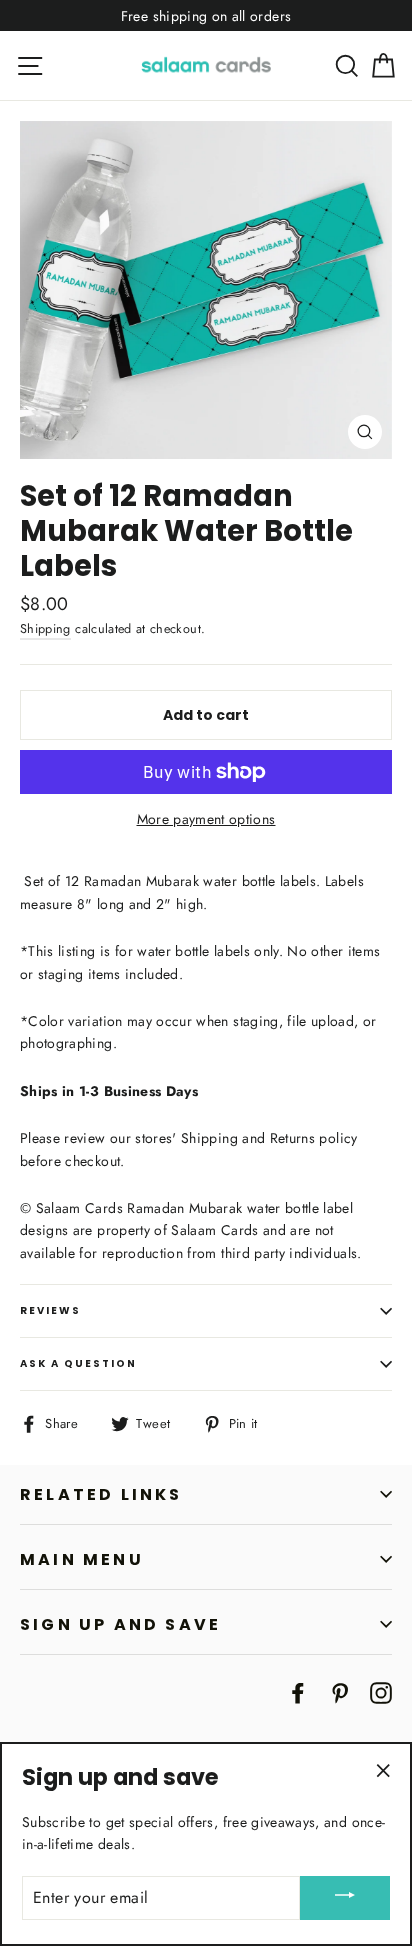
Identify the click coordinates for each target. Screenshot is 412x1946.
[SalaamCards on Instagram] (381, 1692)
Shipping (45, 629)
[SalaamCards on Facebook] (298, 1692)
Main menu (82, 1559)
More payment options (206, 819)
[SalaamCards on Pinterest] (340, 1692)
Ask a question (78, 1363)
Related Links (101, 1494)
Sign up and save (120, 1624)
